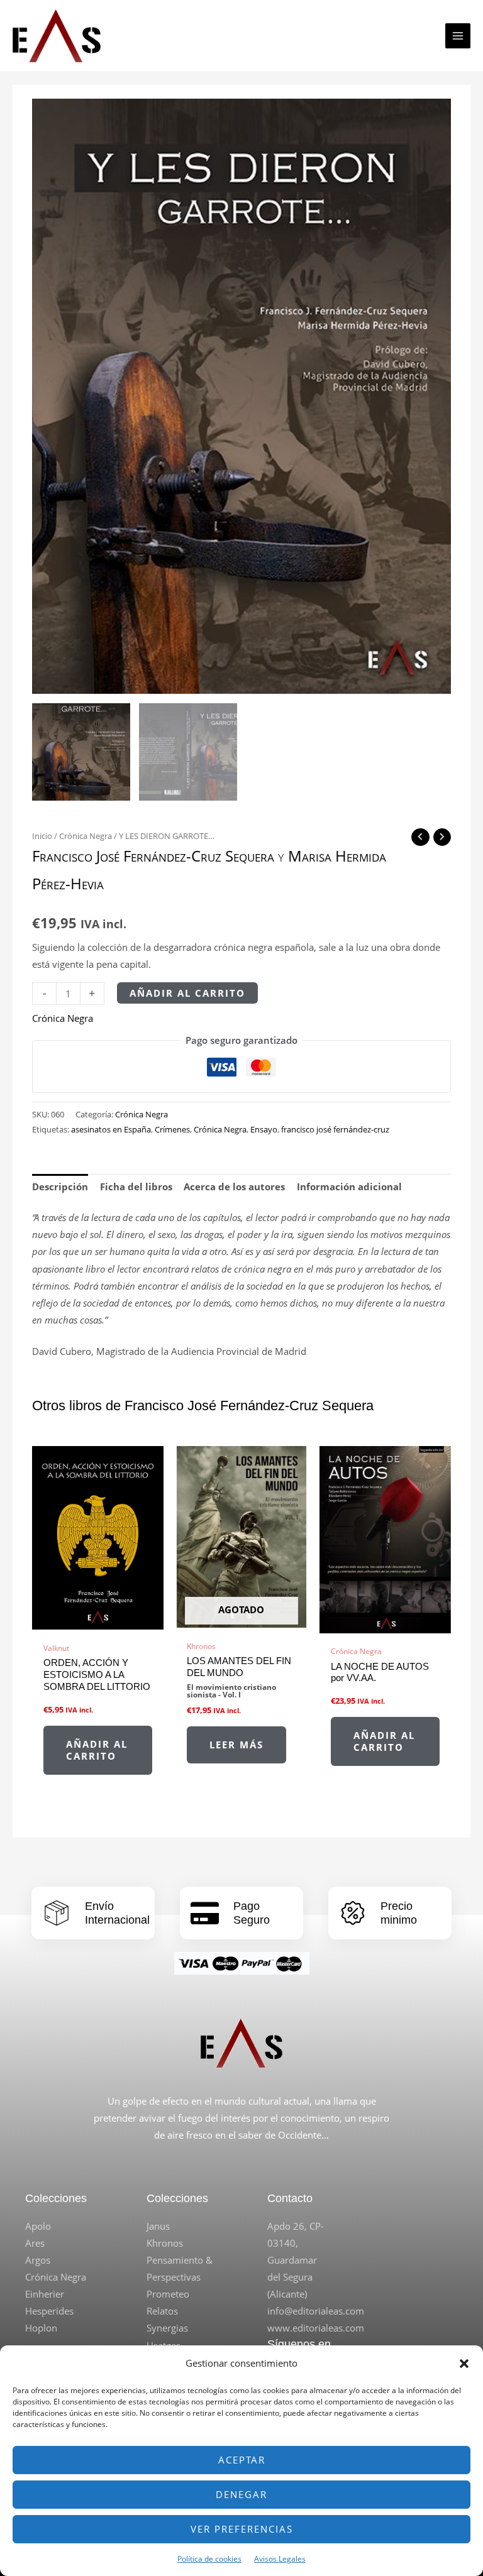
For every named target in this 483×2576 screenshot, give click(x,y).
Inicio (42, 836)
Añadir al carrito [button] (97, 1750)
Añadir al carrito (187, 993)
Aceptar (242, 2460)
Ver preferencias (242, 2529)
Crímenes (172, 1129)
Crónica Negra (86, 836)
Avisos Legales (280, 2559)
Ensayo (264, 1129)
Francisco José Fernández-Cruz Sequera (153, 856)
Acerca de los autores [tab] (234, 1187)
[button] (464, 2364)
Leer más (236, 1745)
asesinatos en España (111, 1129)
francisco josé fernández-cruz (335, 1129)
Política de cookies (209, 2559)
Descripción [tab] (60, 1187)
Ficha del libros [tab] (136, 1187)
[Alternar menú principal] (458, 36)
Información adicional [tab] (349, 1187)
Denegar (241, 2494)
